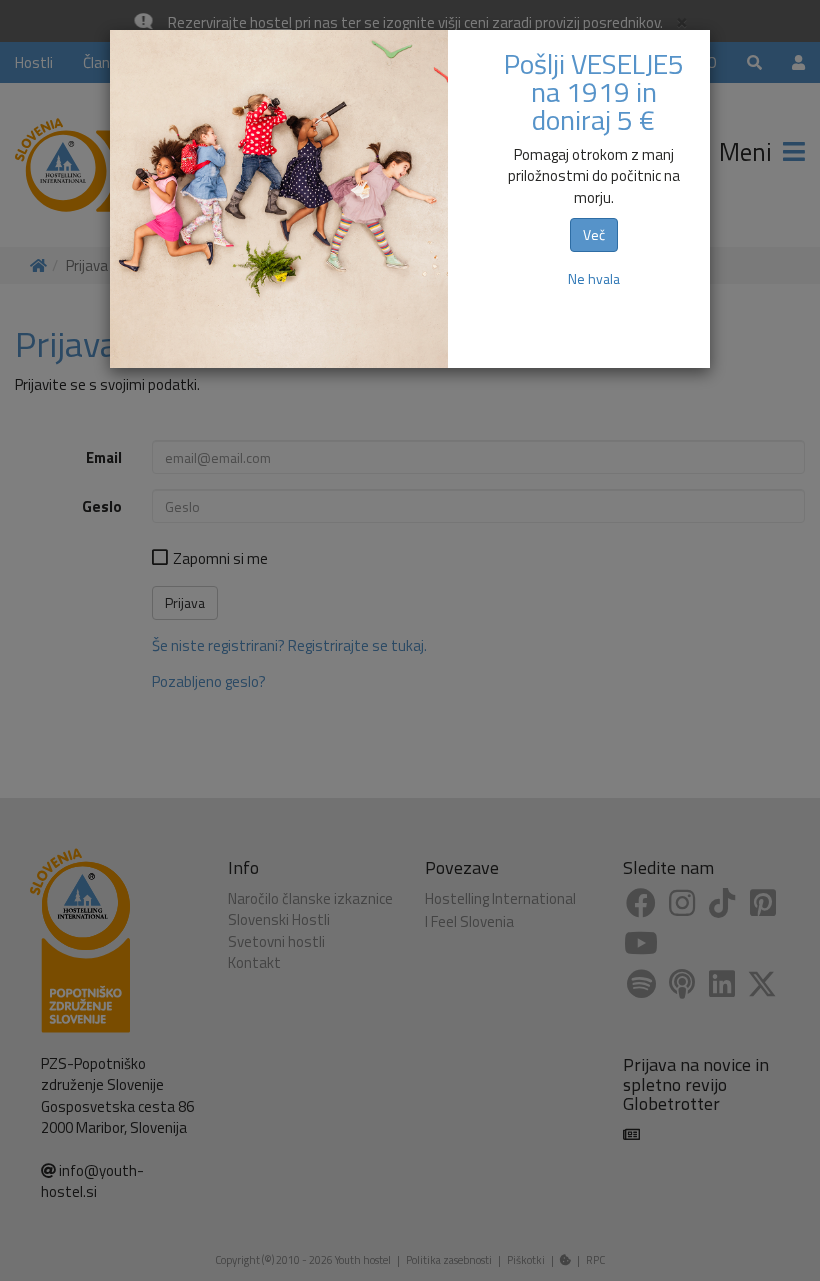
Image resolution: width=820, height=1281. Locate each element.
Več (594, 234)
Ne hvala (594, 278)
